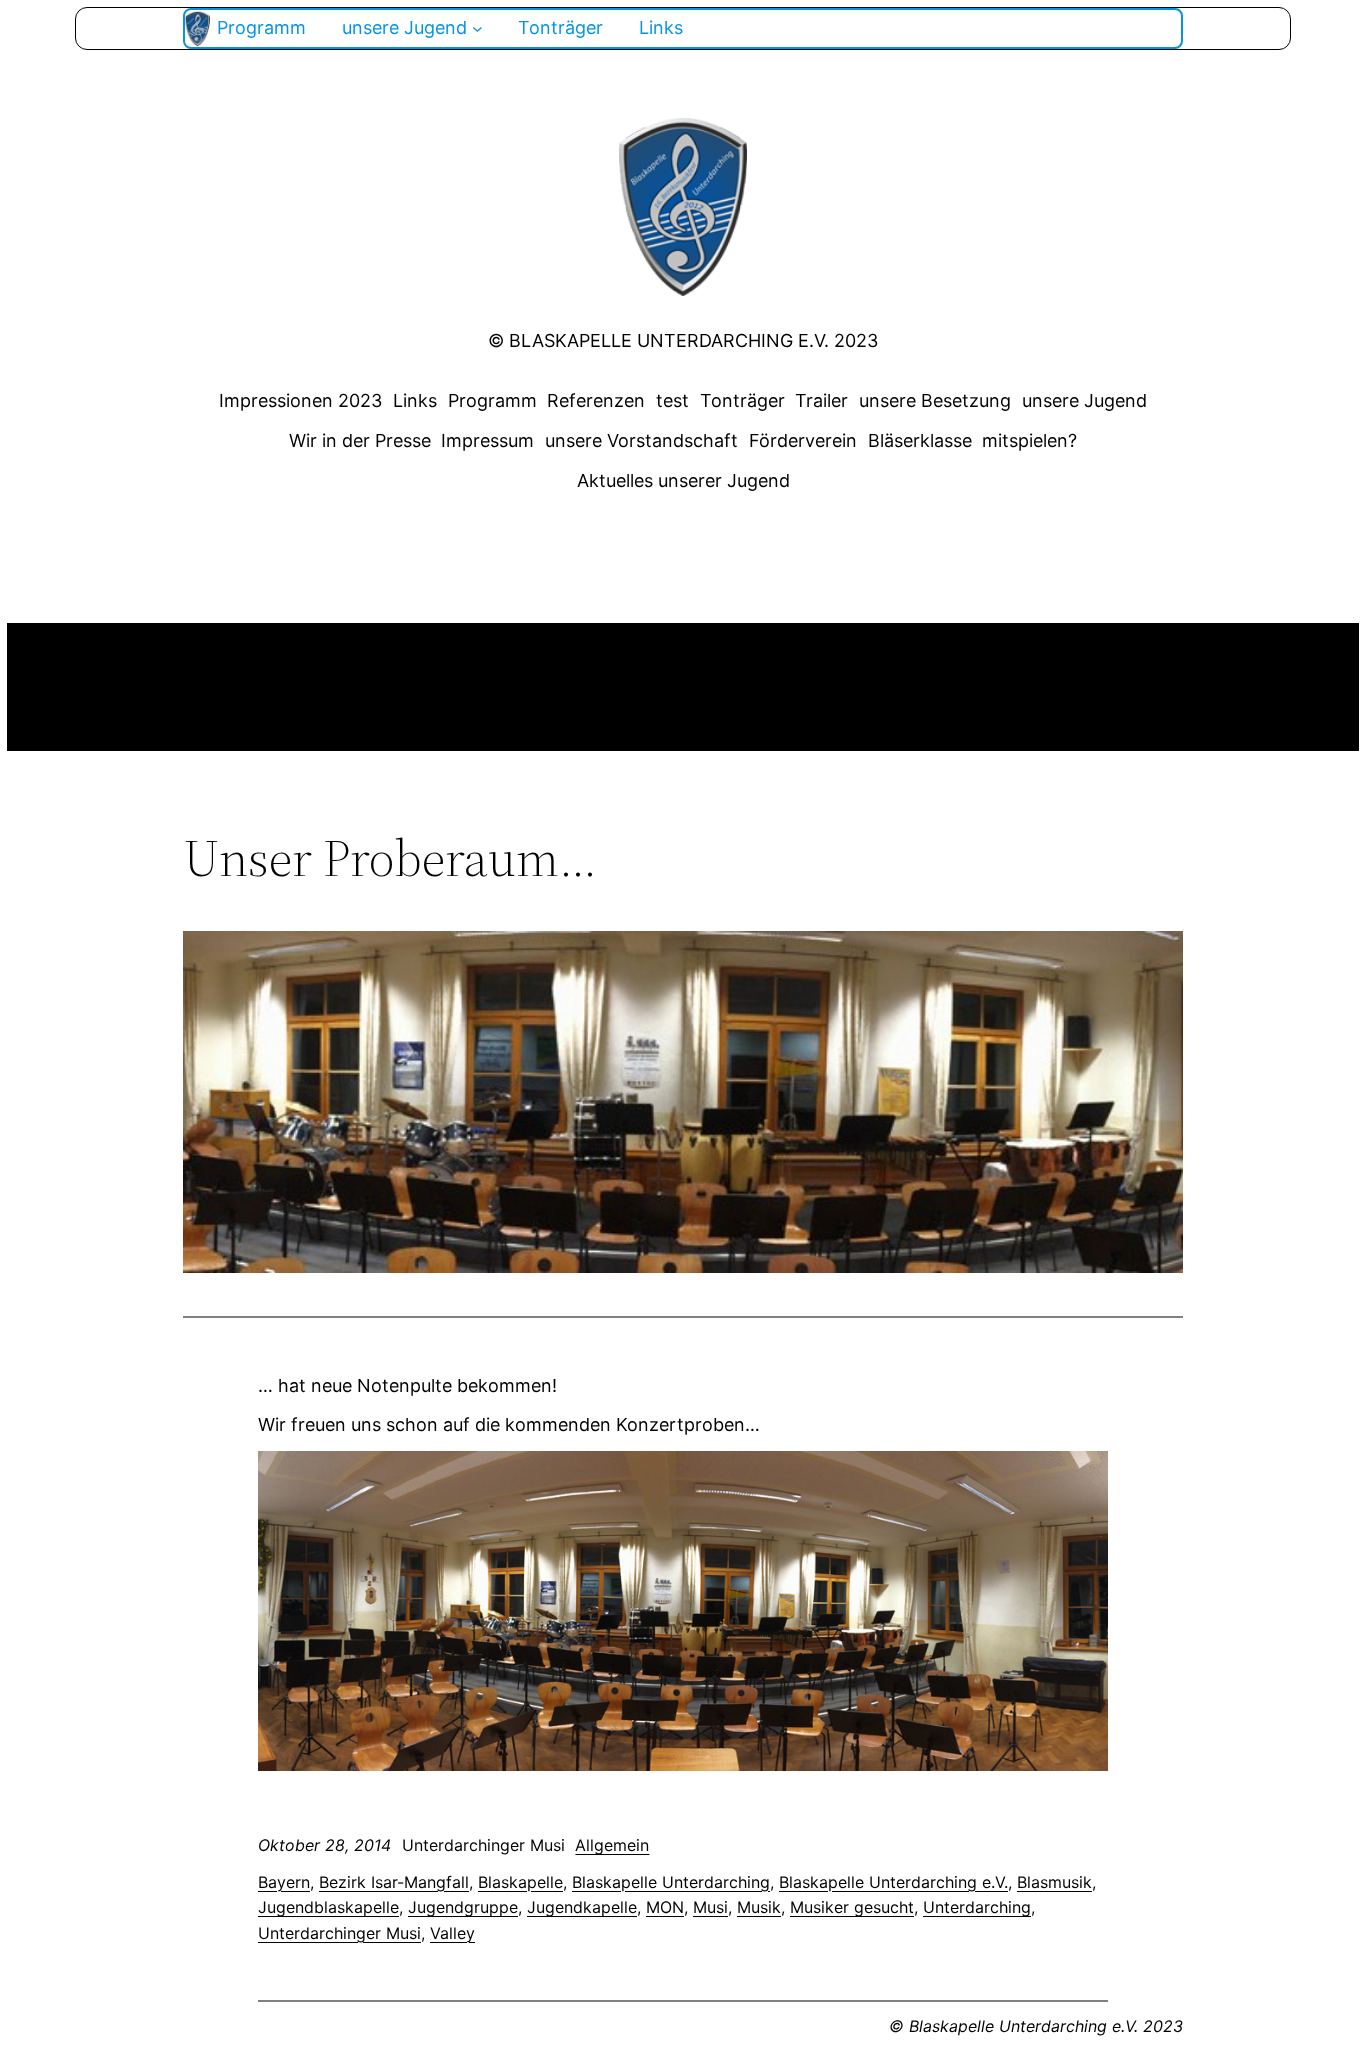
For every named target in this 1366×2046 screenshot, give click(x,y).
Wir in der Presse (360, 440)
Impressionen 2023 (300, 400)
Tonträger (742, 400)
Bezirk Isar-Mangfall (394, 1882)
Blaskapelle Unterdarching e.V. (893, 1882)
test (672, 400)
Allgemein (612, 1845)
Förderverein (803, 440)
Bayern (284, 1882)
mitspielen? (1029, 440)
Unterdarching (977, 1907)
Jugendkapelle (582, 1907)
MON (665, 1907)
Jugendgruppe (463, 1907)
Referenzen (596, 400)
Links (415, 400)
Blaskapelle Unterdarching (671, 1882)
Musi (710, 1907)
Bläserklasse (920, 440)
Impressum (487, 440)
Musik (759, 1907)
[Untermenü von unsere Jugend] (477, 28)
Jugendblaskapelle (328, 1907)
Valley (452, 1933)
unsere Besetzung (935, 400)
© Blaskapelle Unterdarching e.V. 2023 (683, 340)
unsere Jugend (1084, 400)
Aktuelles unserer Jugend (683, 480)
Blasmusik (1054, 1882)
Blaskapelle (520, 1882)
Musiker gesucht (852, 1907)
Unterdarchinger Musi (339, 1933)
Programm (492, 400)
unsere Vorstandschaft (641, 440)
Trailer (821, 400)
